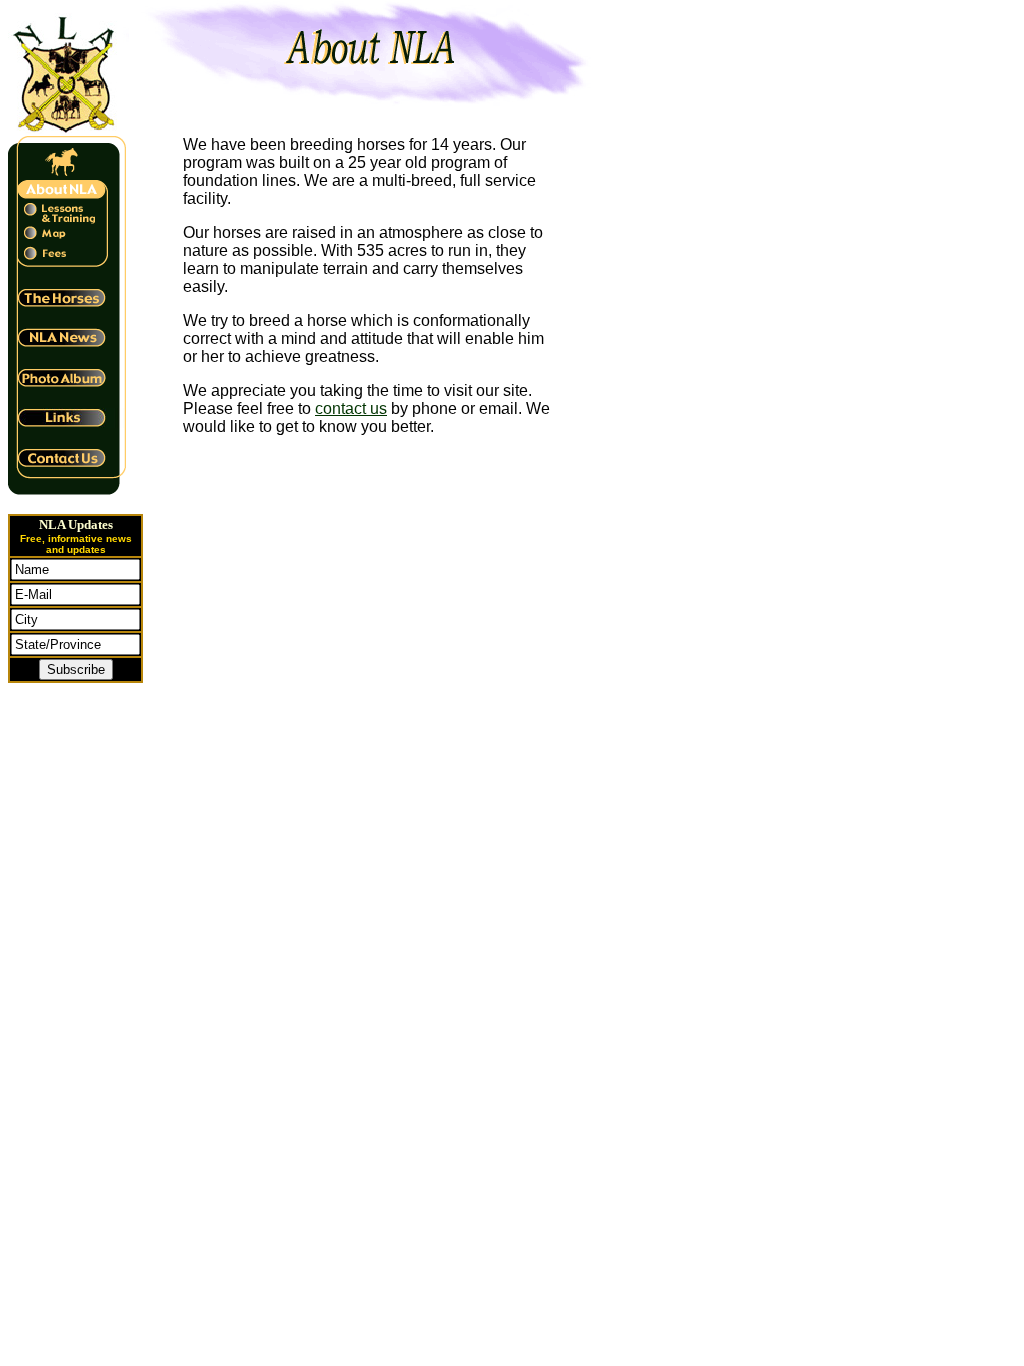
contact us (351, 408)
